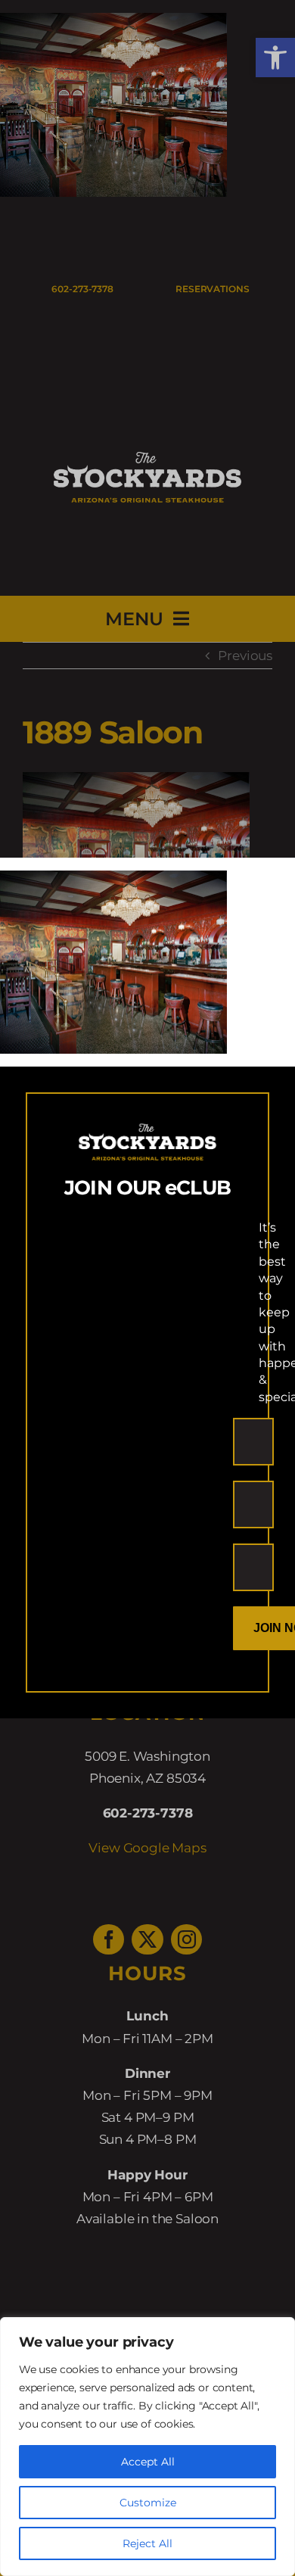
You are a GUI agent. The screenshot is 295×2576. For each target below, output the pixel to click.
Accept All (148, 2462)
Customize (148, 2503)
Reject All (147, 2543)
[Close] (270, 882)
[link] (113, 881)
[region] (147, 2447)
